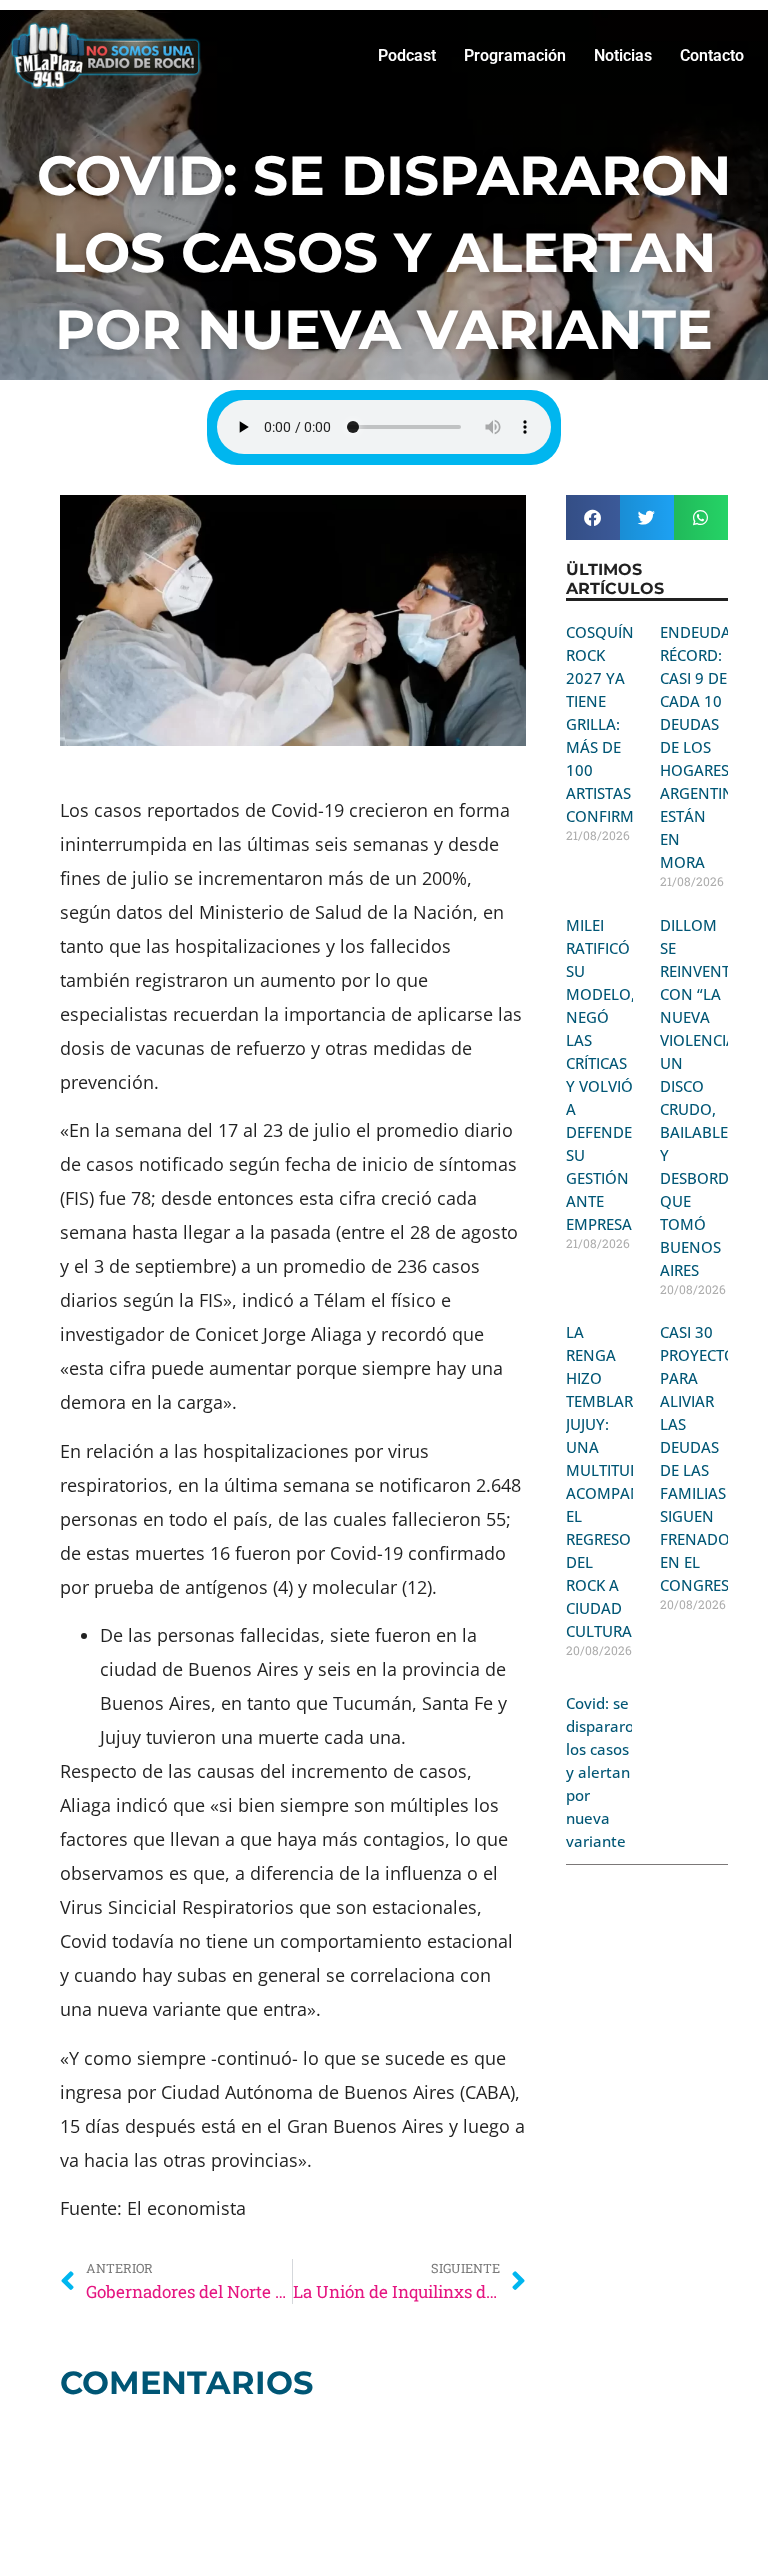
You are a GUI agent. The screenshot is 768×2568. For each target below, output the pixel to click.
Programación (515, 55)
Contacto (712, 55)
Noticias (623, 55)
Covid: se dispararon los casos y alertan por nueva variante (604, 1772)
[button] (593, 517)
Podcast (407, 55)
